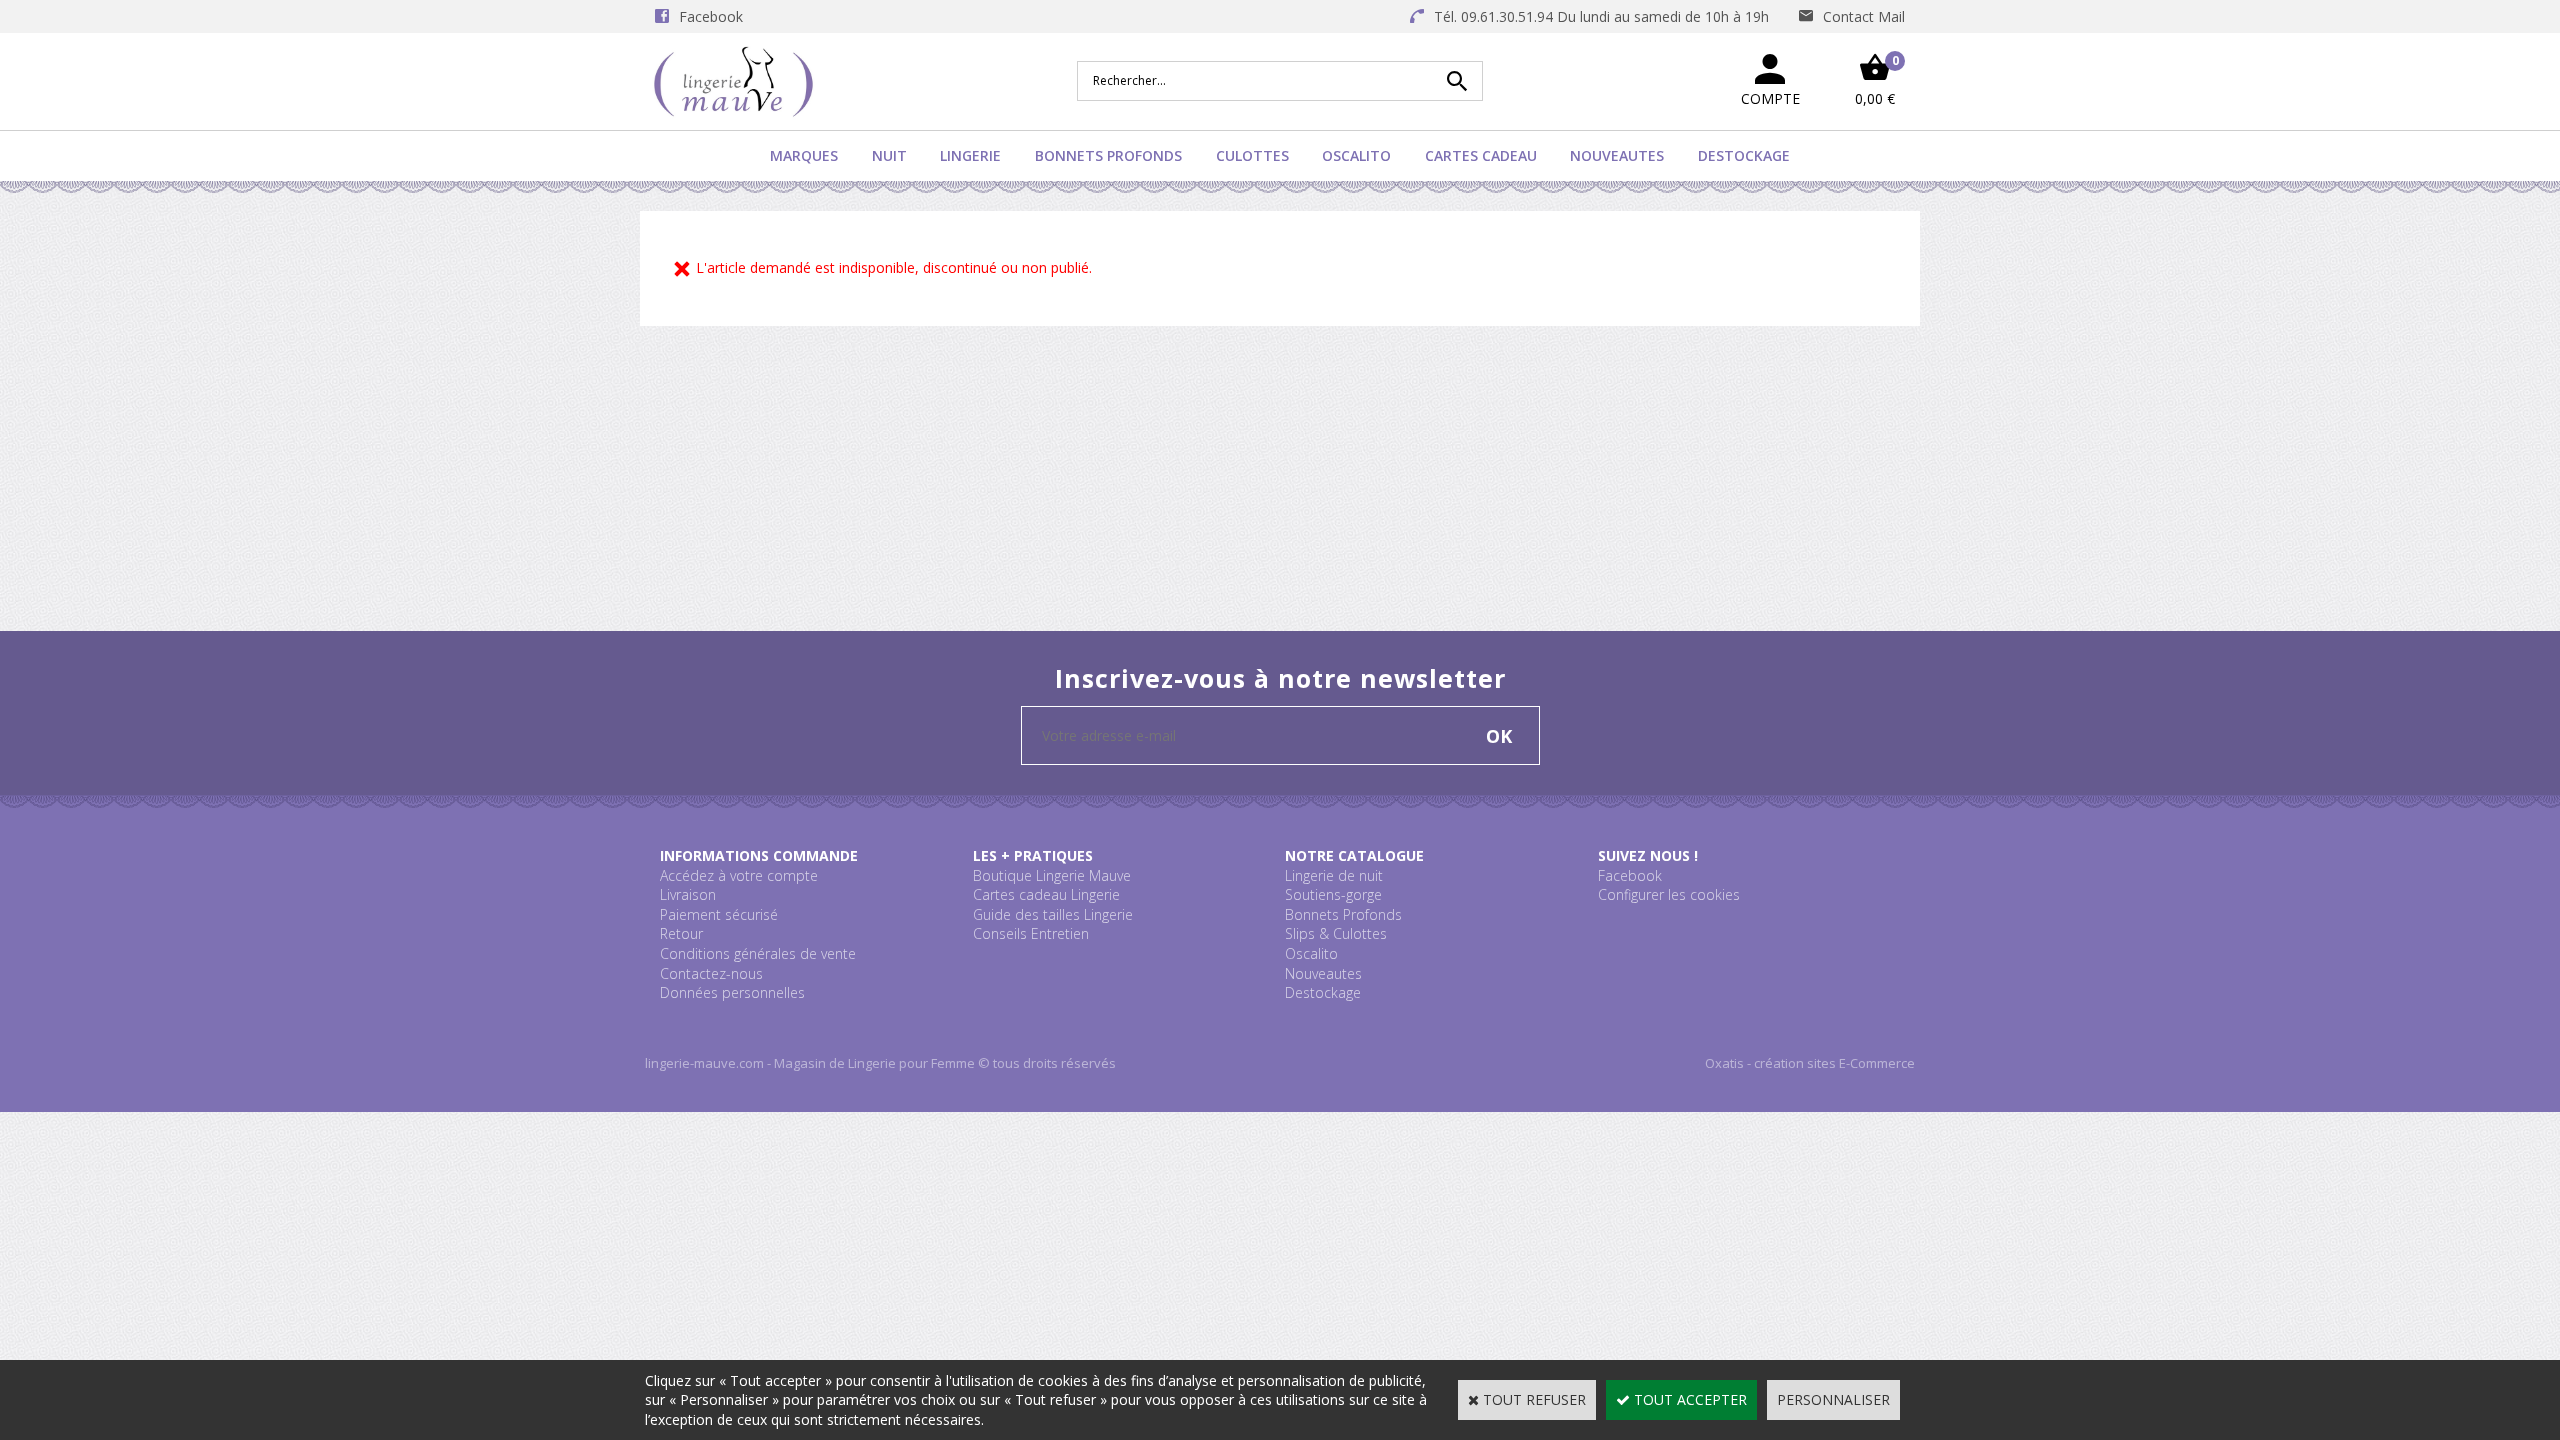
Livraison (688, 894)
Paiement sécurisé (719, 914)
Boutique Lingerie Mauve (1052, 875)
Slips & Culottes (1336, 933)
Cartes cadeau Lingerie (1046, 894)
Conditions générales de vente (758, 953)
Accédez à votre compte (739, 875)
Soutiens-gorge (1333, 894)
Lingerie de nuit (1334, 875)
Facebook (1630, 875)
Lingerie (970, 155)
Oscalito (1356, 155)
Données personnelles (732, 992)
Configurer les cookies (1669, 894)
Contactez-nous (711, 973)
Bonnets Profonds (1108, 155)
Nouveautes (1617, 155)
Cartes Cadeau (1481, 155)
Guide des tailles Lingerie (1053, 914)
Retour (681, 933)
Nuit (889, 155)
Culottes (1252, 155)
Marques (804, 155)
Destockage (1744, 155)
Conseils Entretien (1031, 933)
